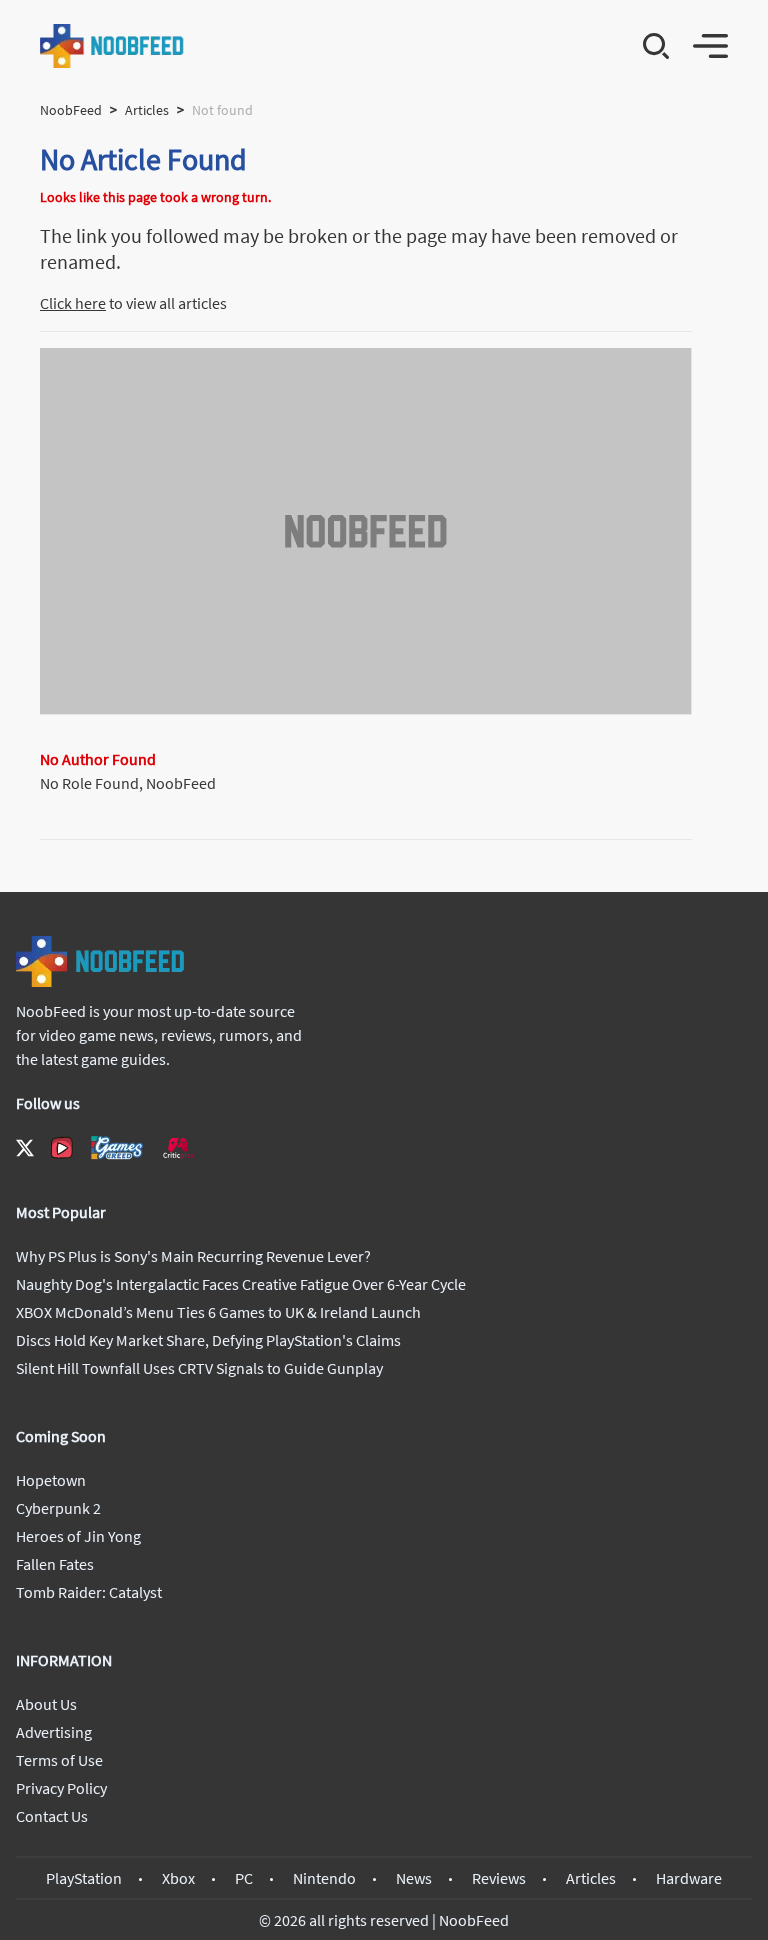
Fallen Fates (55, 1564)
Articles (147, 110)
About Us (46, 1704)
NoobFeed (71, 110)
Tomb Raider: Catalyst (89, 1592)
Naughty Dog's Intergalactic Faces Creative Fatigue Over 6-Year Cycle (241, 1284)
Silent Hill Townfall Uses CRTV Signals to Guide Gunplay (199, 1368)
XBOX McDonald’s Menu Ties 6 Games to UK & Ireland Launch (218, 1312)
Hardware (689, 1878)
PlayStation (84, 1878)
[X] (25, 1148)
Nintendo (324, 1878)
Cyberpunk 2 (58, 1508)
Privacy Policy (61, 1788)
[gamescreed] (117, 1147)
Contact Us (52, 1816)
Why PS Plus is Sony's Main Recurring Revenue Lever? (193, 1256)
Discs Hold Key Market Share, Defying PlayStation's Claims (208, 1340)
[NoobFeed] (112, 46)
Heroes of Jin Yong (78, 1536)
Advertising (54, 1732)
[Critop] (178, 1147)
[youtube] (62, 1148)
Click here (73, 303)
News (414, 1878)
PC (244, 1878)
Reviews (499, 1878)
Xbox (178, 1878)
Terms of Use (59, 1760)
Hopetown (51, 1480)
